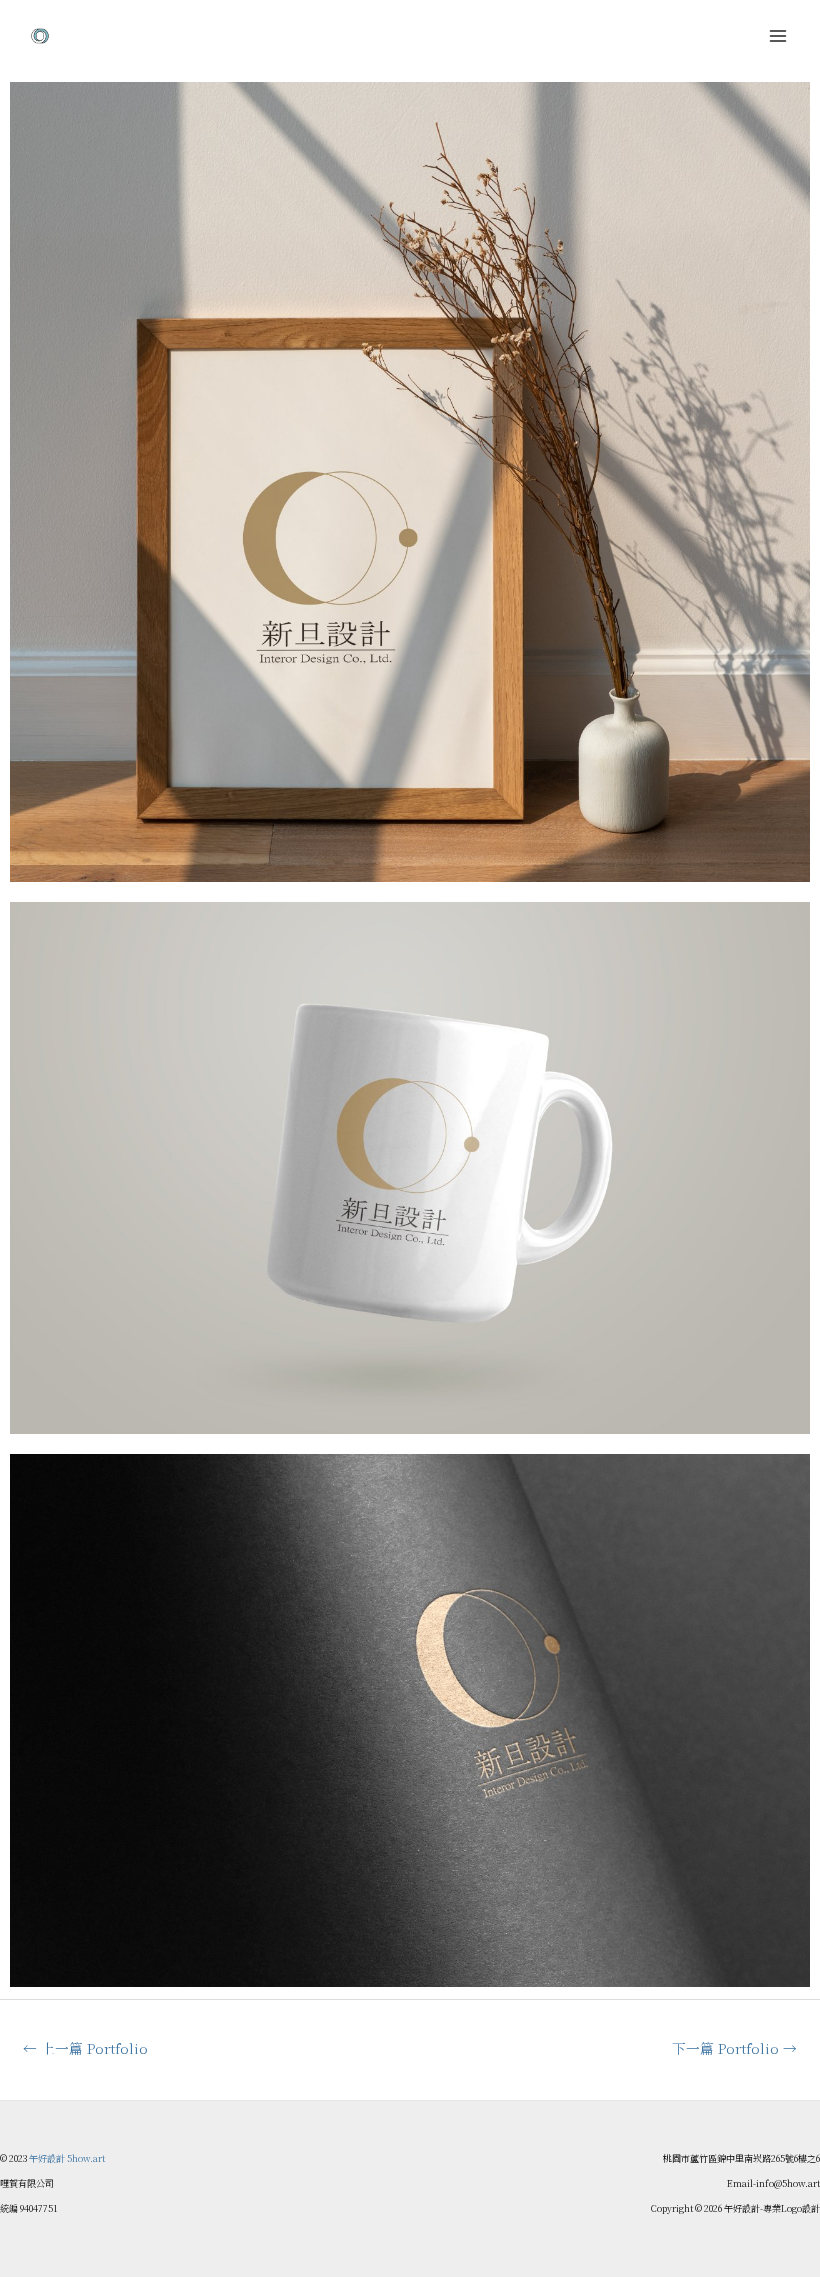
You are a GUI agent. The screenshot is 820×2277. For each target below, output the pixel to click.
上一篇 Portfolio (85, 2048)
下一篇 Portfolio (734, 2048)
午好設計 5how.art (67, 2158)
